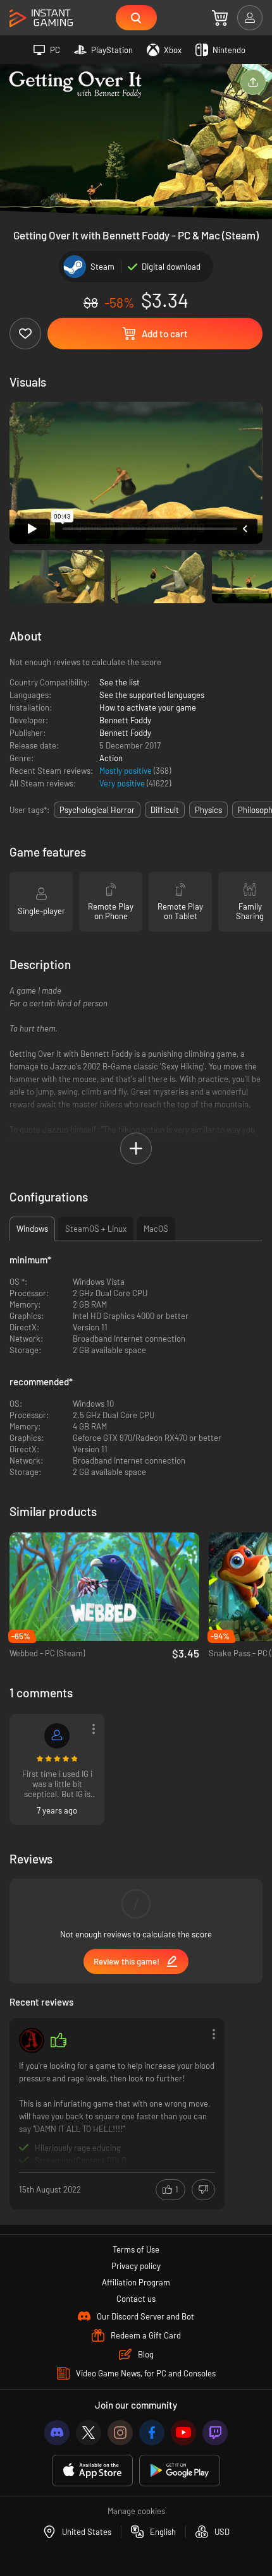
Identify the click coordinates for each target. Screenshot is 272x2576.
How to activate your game (148, 707)
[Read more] (117, 2113)
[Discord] (57, 2433)
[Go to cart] (220, 18)
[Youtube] (183, 2433)
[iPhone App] (92, 2471)
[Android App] (180, 2471)
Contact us (136, 2299)
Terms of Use (136, 2249)
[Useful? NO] (203, 2190)
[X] (89, 2433)
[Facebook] (152, 2433)
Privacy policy (136, 2266)
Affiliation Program (136, 2282)
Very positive (123, 783)
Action (111, 758)
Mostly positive (127, 771)
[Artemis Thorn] (32, 2040)
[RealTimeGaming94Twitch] (57, 1736)
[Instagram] (120, 2433)
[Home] (41, 19)
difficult (165, 810)
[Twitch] (215, 2433)
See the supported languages (152, 695)
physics (208, 810)
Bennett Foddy (125, 720)
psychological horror (97, 810)
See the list (120, 682)
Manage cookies (136, 2511)
